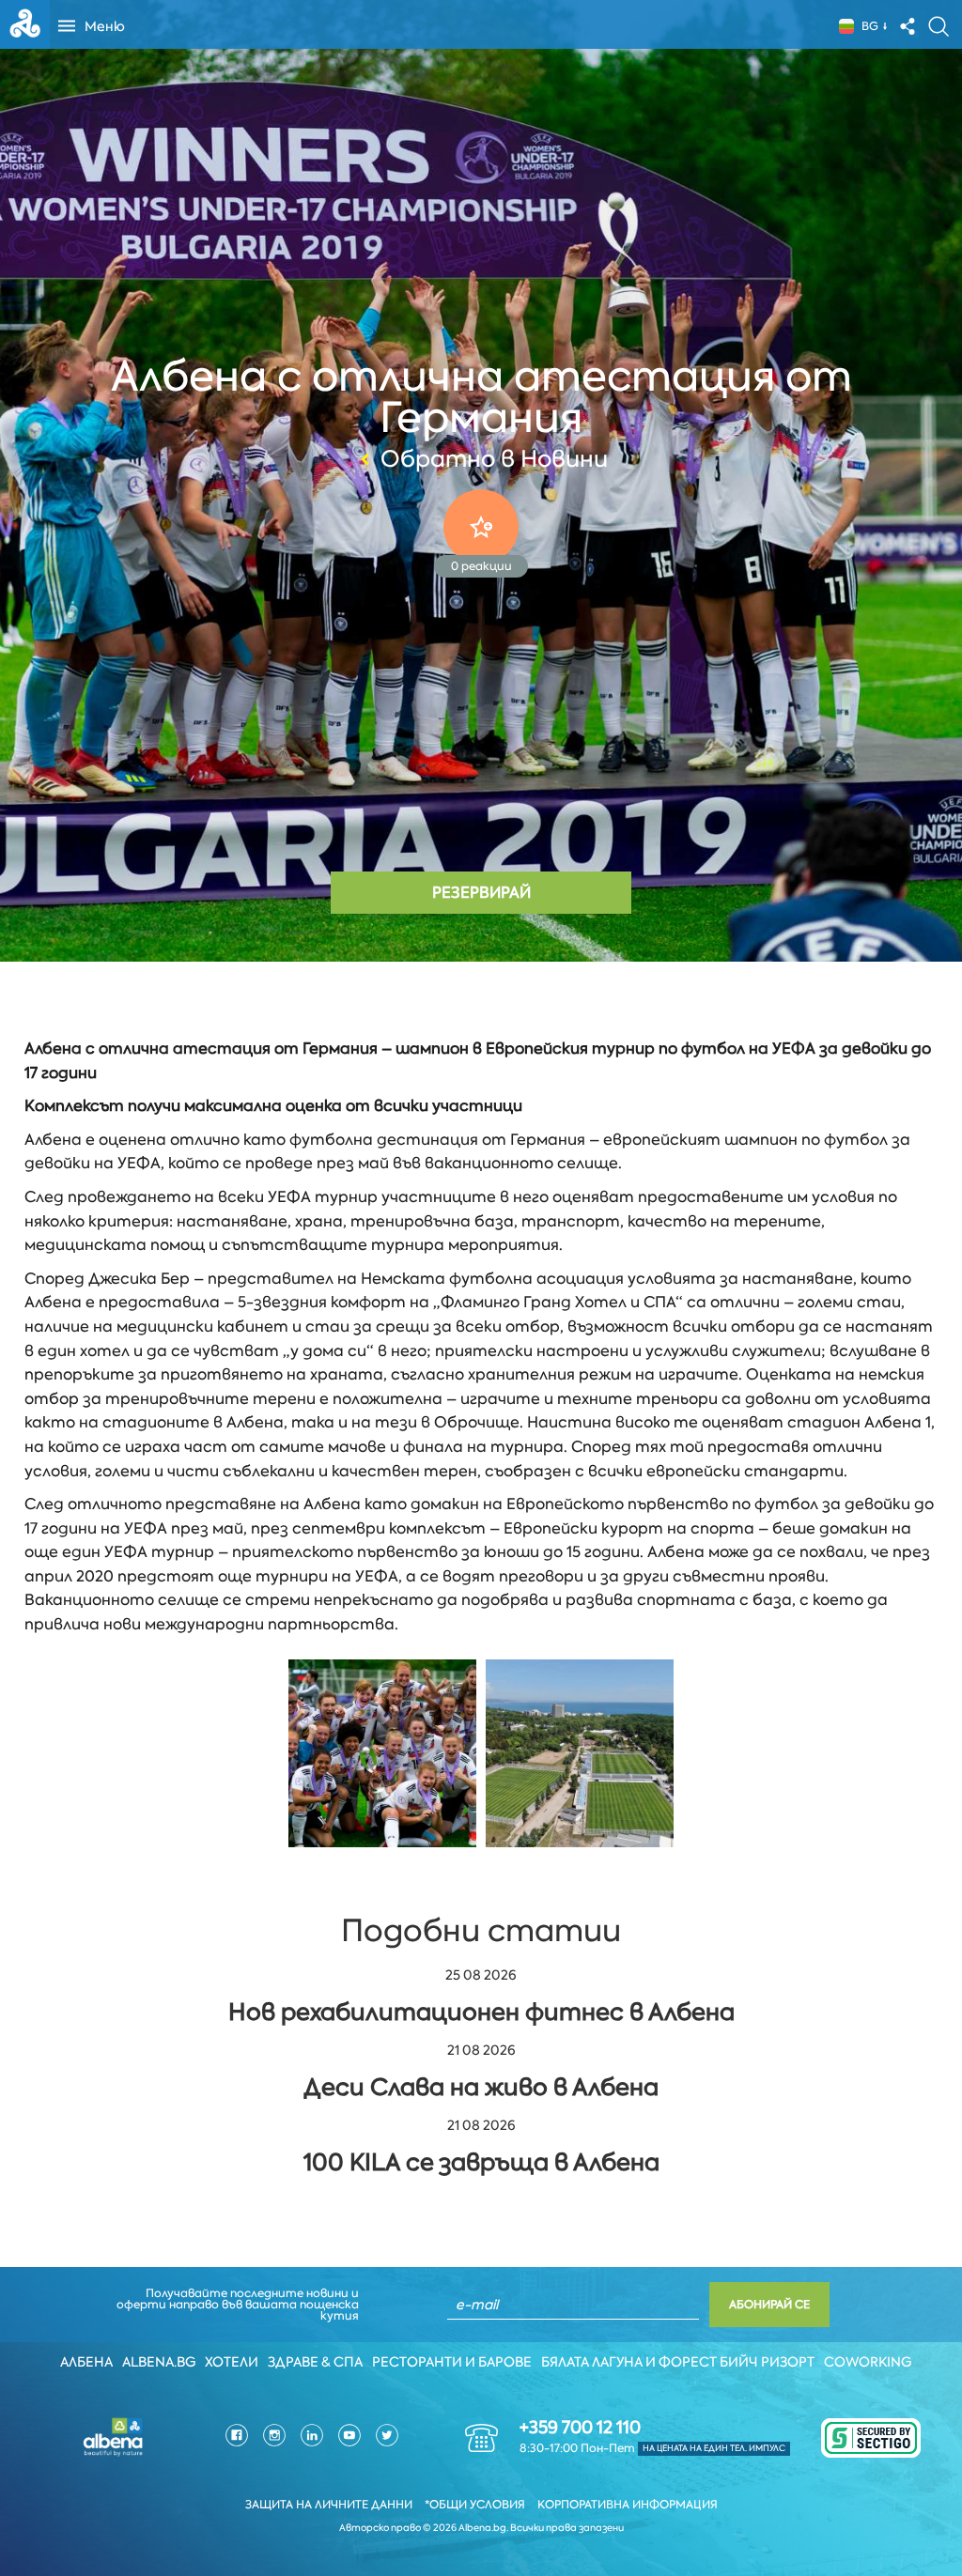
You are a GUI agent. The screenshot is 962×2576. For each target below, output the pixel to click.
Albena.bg (159, 2362)
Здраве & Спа (315, 2362)
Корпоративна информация (628, 2505)
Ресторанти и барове (452, 2362)
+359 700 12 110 (580, 2428)
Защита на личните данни (329, 2505)
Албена (86, 2362)
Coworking (868, 2362)
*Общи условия (475, 2505)
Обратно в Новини (494, 459)
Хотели (232, 2362)
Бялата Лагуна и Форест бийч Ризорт (678, 2362)
